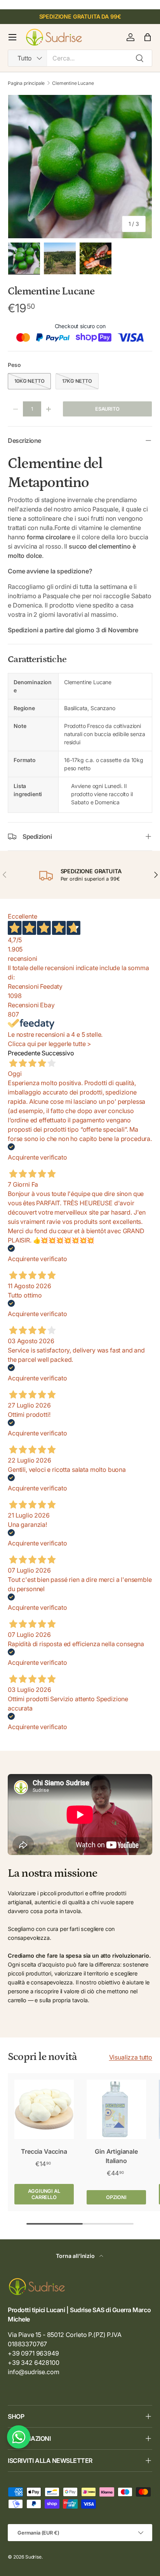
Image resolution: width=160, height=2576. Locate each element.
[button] (148, 37)
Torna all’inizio (76, 2256)
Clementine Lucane (73, 83)
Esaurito (107, 409)
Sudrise (33, 2557)
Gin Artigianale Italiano (116, 2156)
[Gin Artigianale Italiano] (116, 2109)
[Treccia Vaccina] (44, 2109)
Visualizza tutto (131, 2057)
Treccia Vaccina (44, 2151)
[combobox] (80, 58)
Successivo (58, 1053)
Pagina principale (26, 83)
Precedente (24, 1053)
